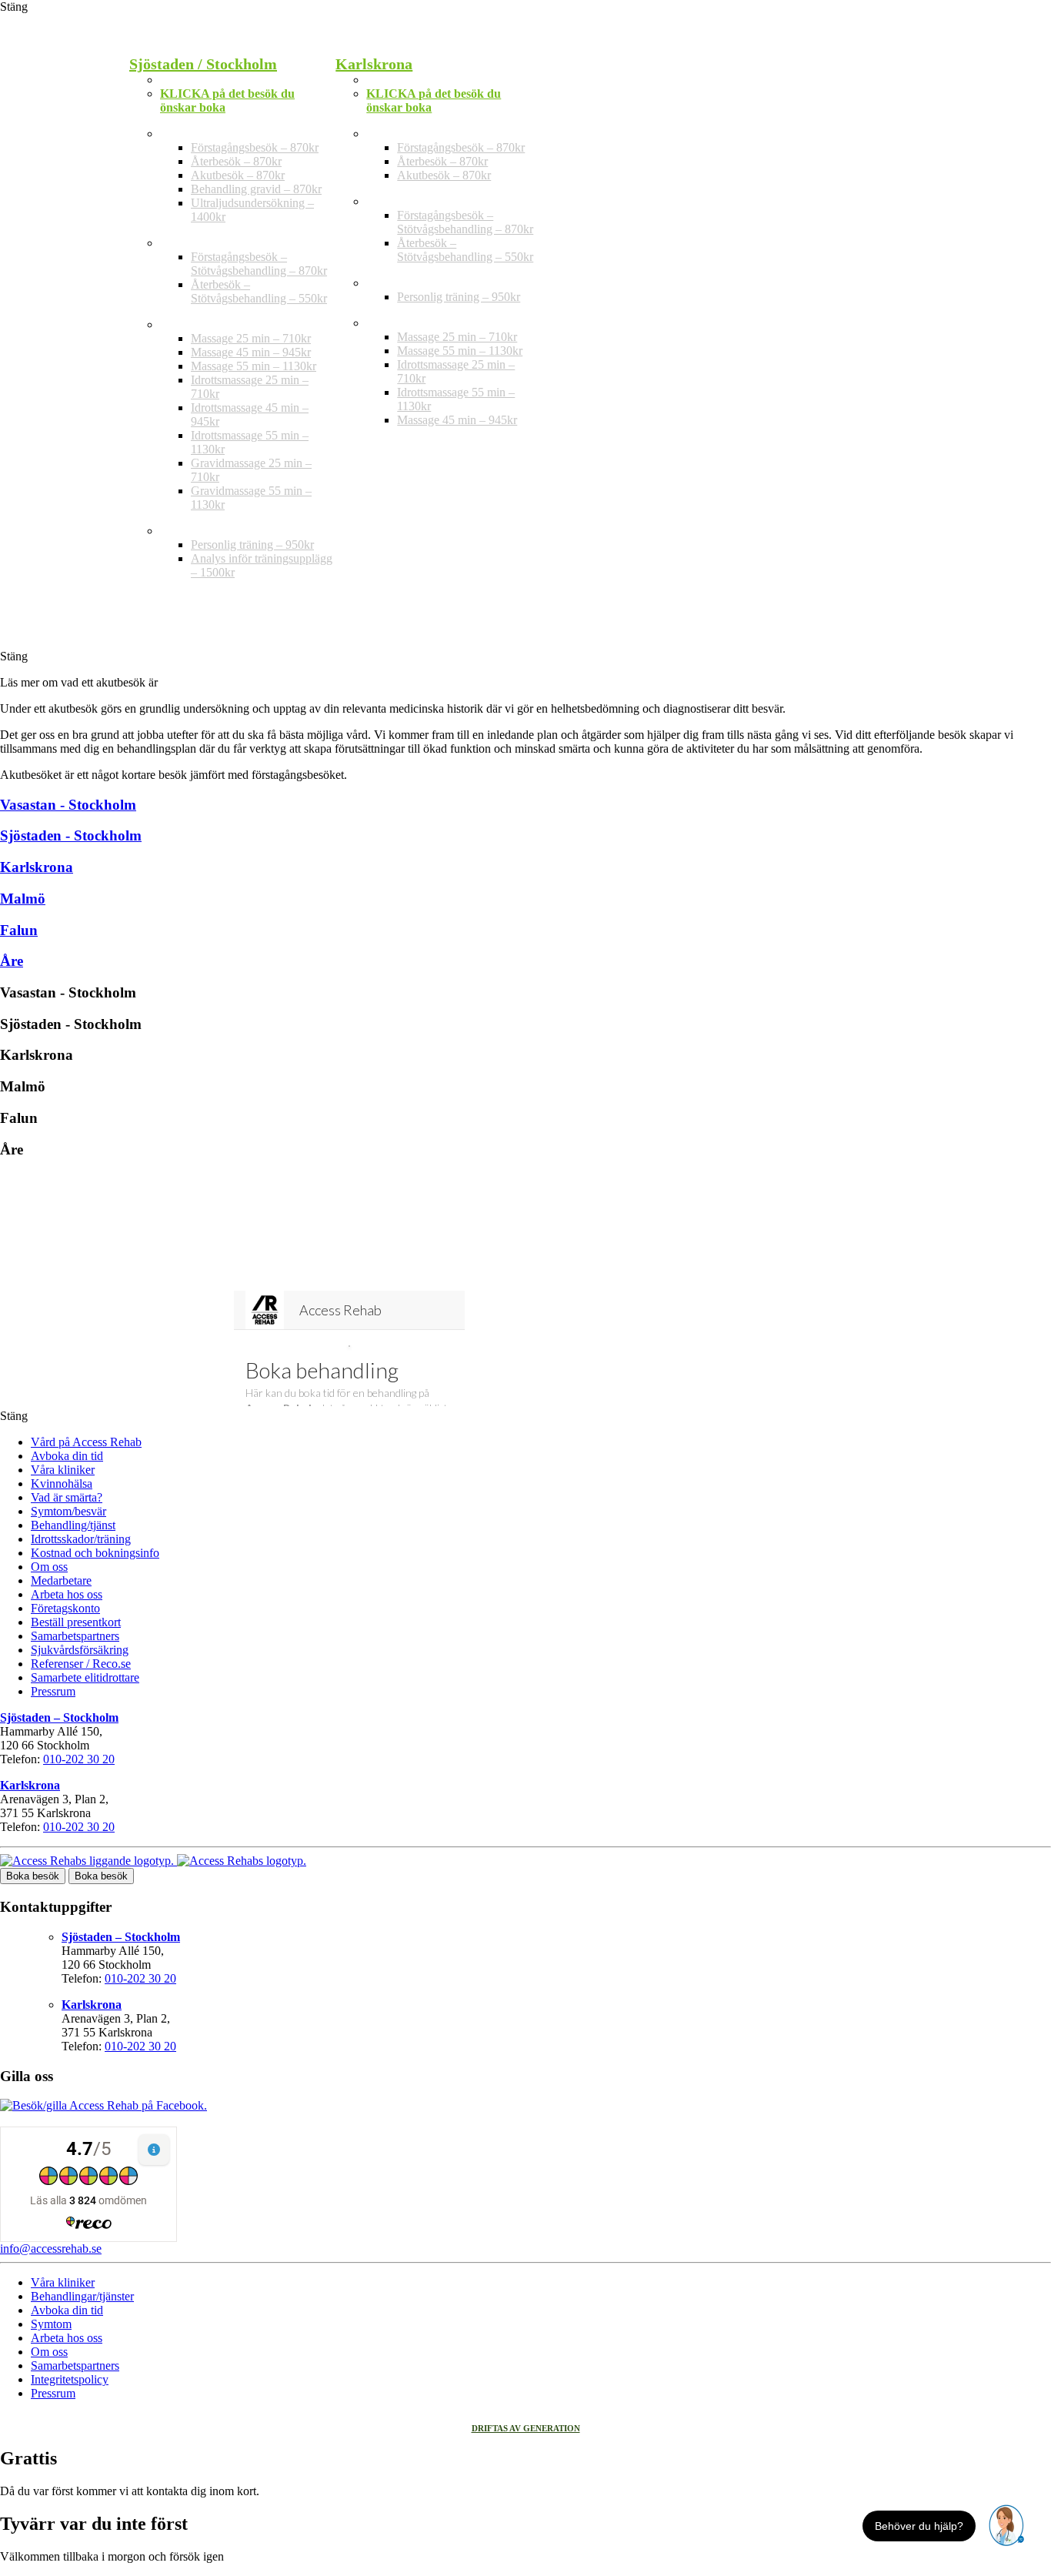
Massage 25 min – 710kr (251, 338)
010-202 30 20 (79, 1759)
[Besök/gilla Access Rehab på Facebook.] (103, 2105)
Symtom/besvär (68, 1511)
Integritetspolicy (70, 2379)
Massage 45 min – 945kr (251, 352)
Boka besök (33, 1876)
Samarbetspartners (75, 1636)
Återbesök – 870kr (236, 161)
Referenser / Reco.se (81, 1664)
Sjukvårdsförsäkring (80, 1650)
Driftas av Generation (526, 2428)
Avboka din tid (67, 1456)
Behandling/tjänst (73, 1525)
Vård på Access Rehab (86, 1442)
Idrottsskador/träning (81, 1539)
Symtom (51, 2324)
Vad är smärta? (67, 1497)
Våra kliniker (63, 1470)
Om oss (49, 1567)
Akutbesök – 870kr (238, 175)
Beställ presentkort (76, 1622)
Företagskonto (65, 1608)
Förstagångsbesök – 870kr (255, 147)
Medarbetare (61, 1580)
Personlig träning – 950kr (252, 545)
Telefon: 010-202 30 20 (219, 80)
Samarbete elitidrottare (85, 1677)
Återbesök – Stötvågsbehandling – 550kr (259, 291)
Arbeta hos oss (67, 1594)
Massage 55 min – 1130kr (254, 366)
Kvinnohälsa (62, 1483)
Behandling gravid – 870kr (256, 189)
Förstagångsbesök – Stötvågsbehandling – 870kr (259, 264)
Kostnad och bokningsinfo (95, 1553)
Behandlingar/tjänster (82, 2296)
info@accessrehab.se (51, 2249)
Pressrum (53, 1691)
